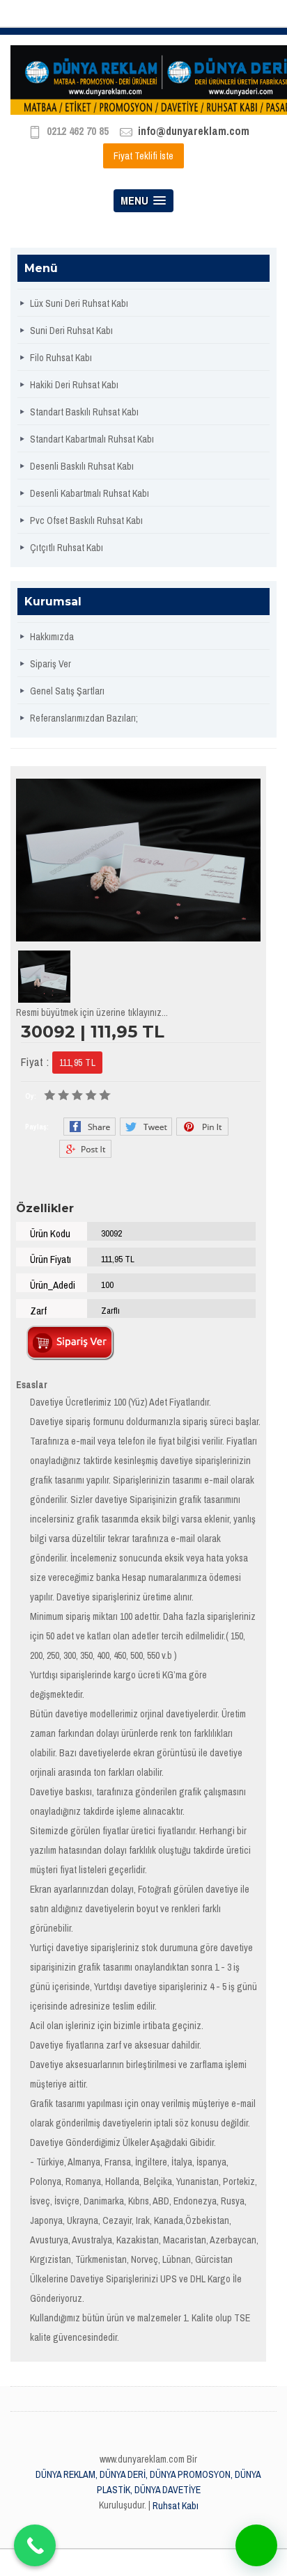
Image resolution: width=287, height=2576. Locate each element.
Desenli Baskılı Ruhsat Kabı (82, 466)
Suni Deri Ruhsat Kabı (71, 331)
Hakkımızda (52, 637)
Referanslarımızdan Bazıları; (84, 718)
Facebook (90, 1127)
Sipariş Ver (51, 664)
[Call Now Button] (35, 2545)
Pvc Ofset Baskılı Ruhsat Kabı (86, 520)
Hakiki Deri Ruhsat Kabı (74, 385)
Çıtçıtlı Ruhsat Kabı (67, 548)
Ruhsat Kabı (176, 2506)
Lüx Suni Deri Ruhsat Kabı (79, 303)
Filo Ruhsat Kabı (61, 358)
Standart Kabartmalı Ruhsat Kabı (92, 439)
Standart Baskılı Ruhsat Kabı (84, 412)
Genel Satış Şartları (67, 691)
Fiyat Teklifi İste (143, 156)
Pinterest (202, 1127)
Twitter (146, 1127)
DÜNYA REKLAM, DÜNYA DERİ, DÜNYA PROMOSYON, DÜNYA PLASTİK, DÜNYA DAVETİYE (148, 2482)
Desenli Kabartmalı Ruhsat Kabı (90, 493)
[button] (256, 2545)
